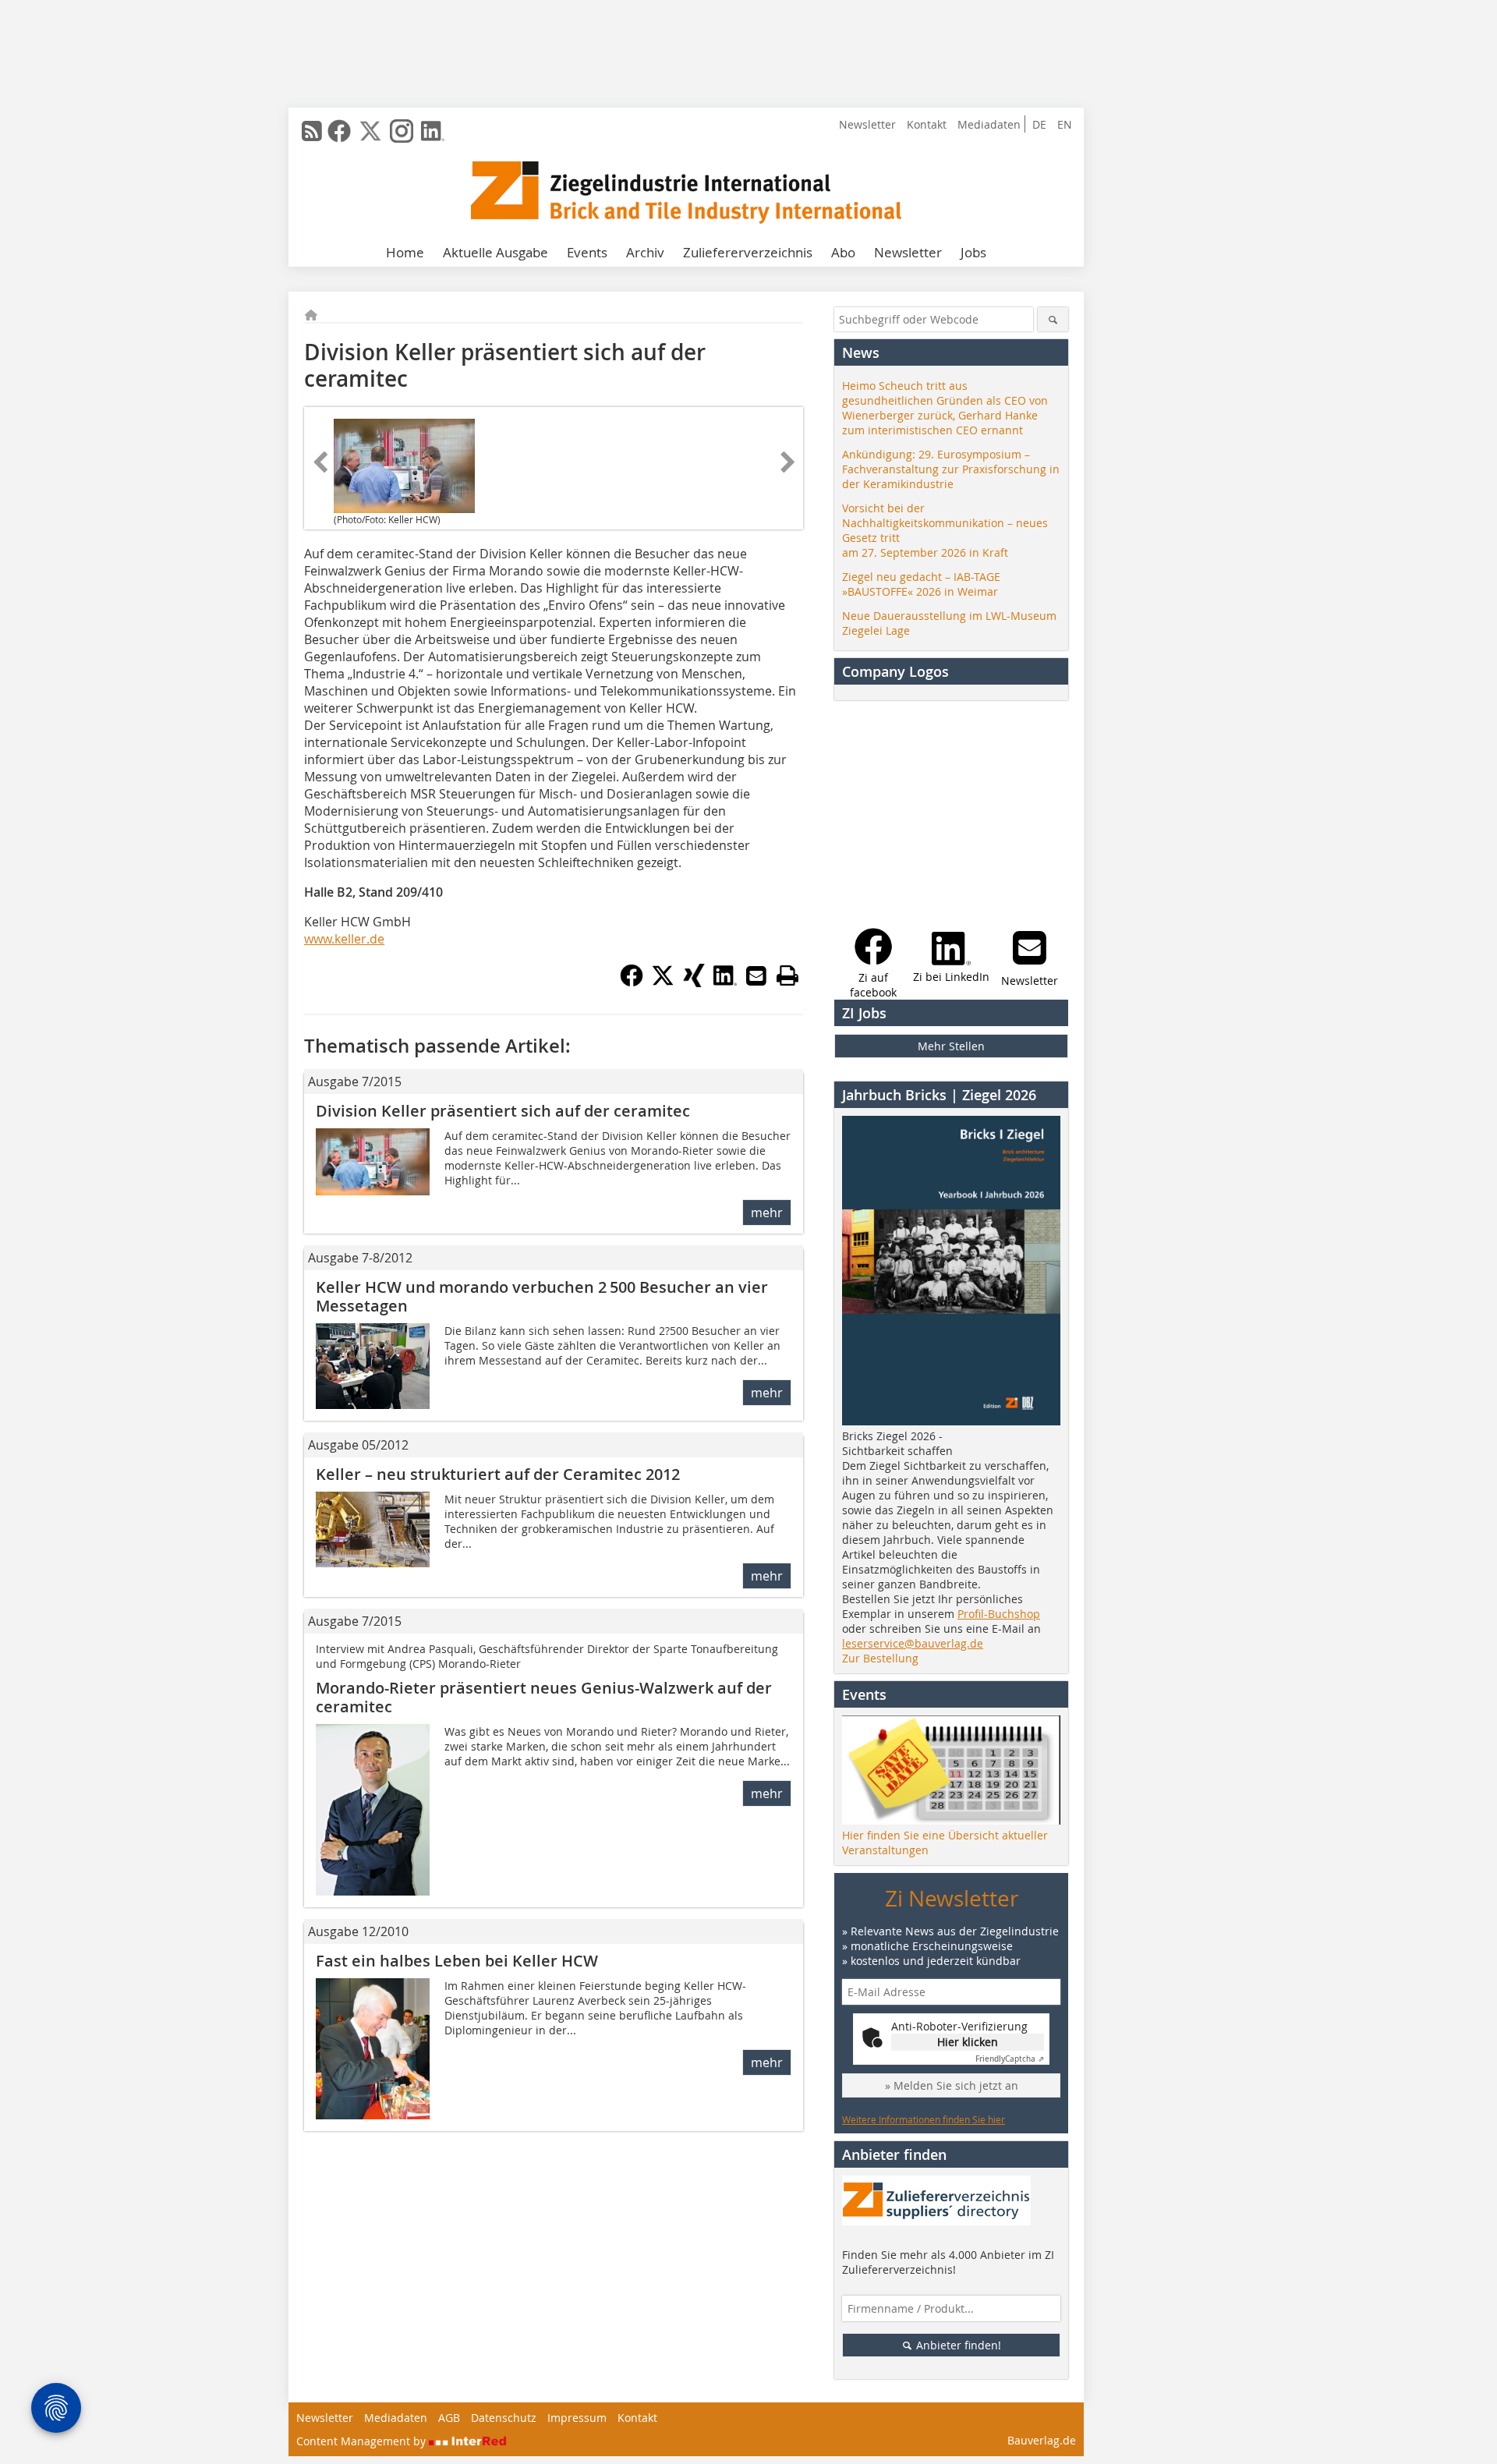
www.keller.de (344, 939)
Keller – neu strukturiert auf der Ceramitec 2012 (498, 1474)
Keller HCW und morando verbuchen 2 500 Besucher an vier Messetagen (542, 1296)
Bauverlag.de (1042, 2440)
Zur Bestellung (880, 1658)
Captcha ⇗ (1010, 2059)
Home (405, 252)
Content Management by (363, 2441)
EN (1065, 124)
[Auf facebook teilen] (632, 982)
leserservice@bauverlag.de (913, 1643)
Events (587, 252)
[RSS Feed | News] (312, 131)
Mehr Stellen (951, 1046)
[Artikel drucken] (787, 975)
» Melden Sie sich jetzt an (952, 2085)
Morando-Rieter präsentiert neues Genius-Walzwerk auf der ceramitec (544, 1697)
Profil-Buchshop (999, 1614)
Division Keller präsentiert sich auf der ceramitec (503, 1111)
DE (1039, 124)
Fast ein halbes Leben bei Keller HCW (457, 1961)
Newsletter (867, 124)
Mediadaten (989, 124)
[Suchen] (1053, 319)
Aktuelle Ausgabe (495, 252)
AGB (449, 2418)
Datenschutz (504, 2418)
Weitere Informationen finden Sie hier (924, 2119)
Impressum (577, 2418)
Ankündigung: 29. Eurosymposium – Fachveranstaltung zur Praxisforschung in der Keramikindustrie (951, 469)
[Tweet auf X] (663, 982)
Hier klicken (968, 2042)
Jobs (973, 252)
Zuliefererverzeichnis (748, 252)
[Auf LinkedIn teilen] (725, 982)
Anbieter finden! (957, 2345)
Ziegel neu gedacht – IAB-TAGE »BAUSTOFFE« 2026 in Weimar (921, 584)
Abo (843, 252)
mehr (767, 1213)
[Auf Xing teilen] (694, 982)
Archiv (645, 252)
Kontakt (927, 124)
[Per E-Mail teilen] (756, 975)
